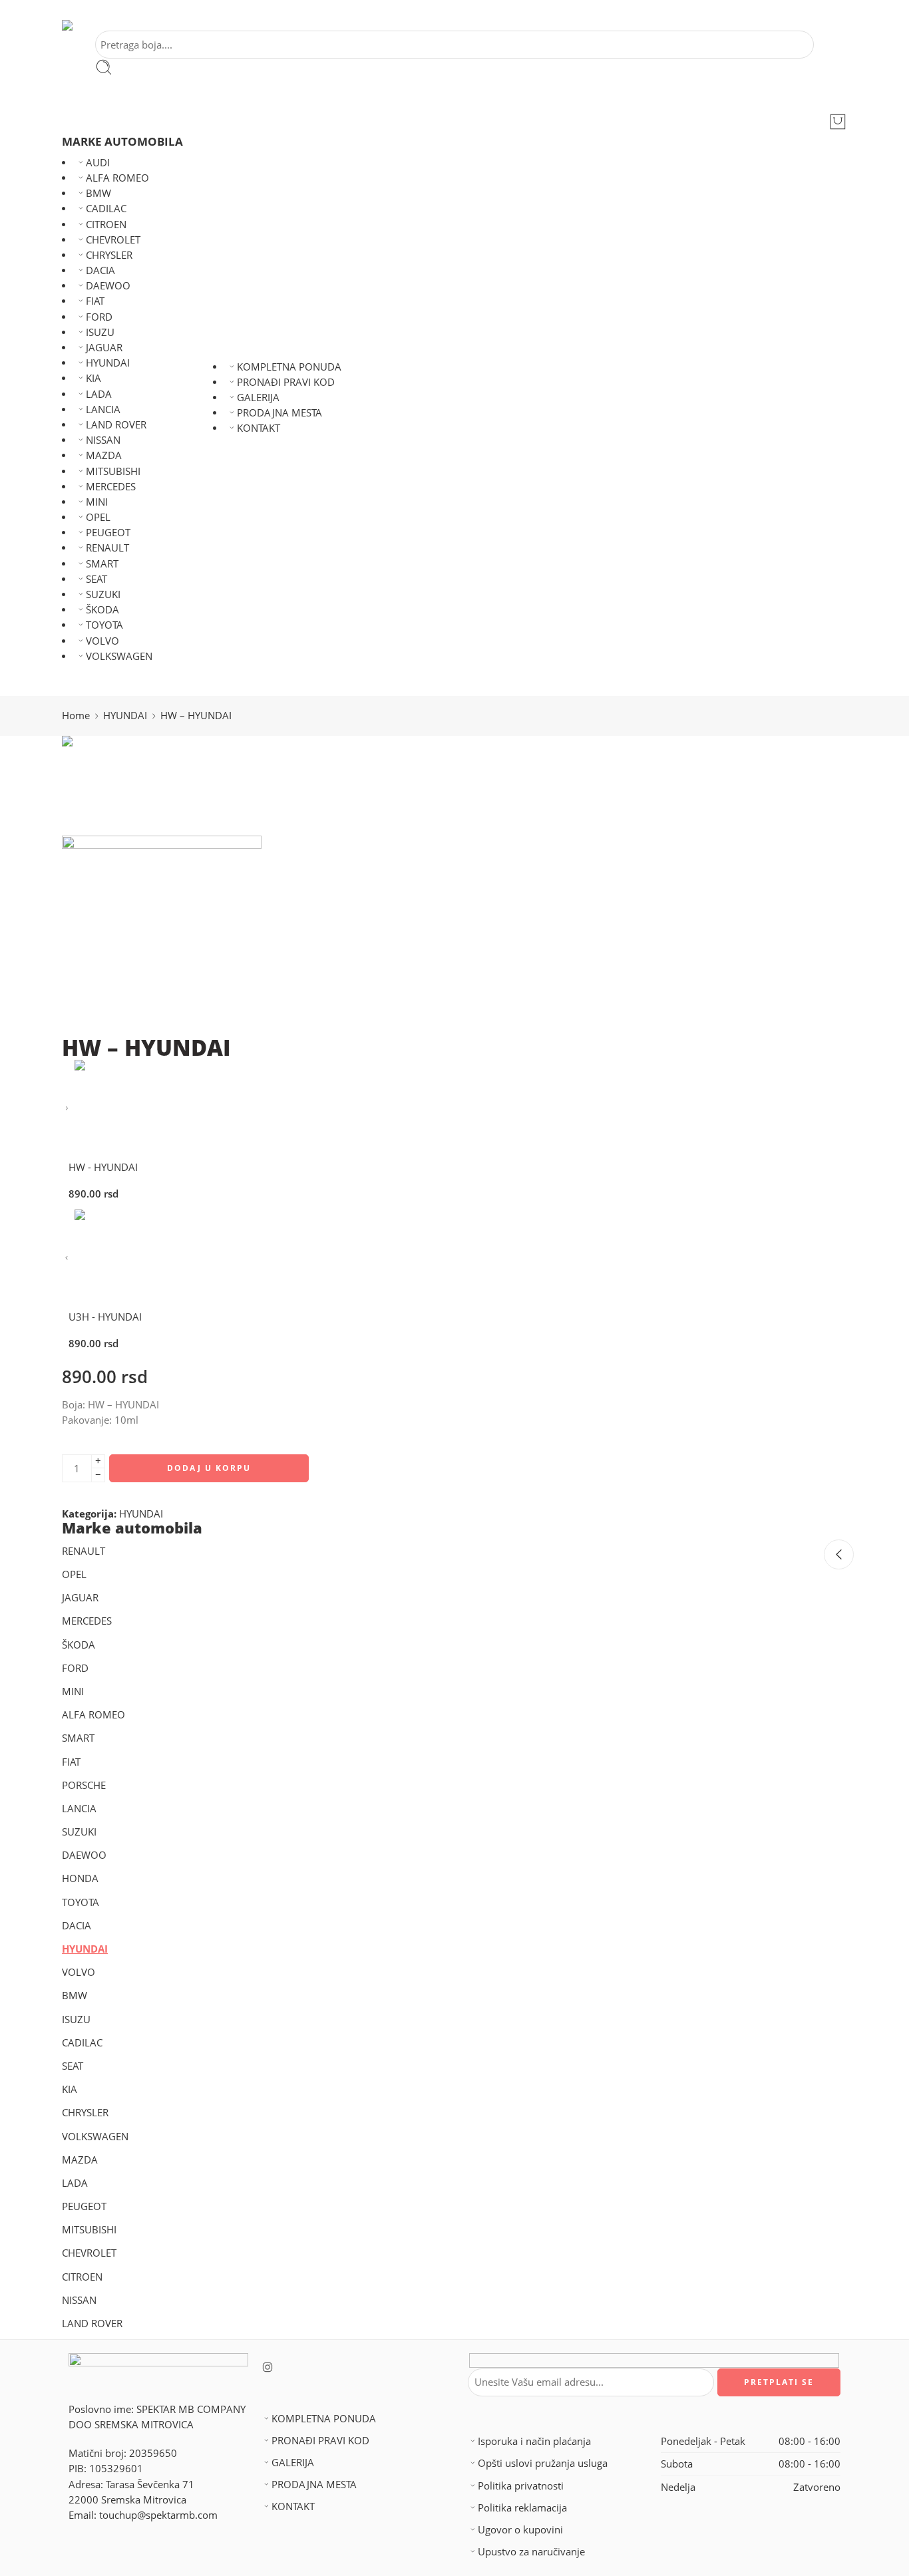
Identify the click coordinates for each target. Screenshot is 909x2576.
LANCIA (103, 409)
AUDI (98, 163)
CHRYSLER (109, 255)
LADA (99, 394)
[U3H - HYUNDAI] (67, 1258)
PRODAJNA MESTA (279, 413)
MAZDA (104, 455)
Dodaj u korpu (209, 1468)
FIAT (95, 301)
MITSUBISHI (113, 471)
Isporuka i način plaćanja (534, 2441)
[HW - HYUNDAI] (67, 1109)
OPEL (98, 517)
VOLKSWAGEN (119, 656)
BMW (98, 193)
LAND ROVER (116, 425)
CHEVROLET (113, 240)
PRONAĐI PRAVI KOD (286, 382)
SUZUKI (103, 594)
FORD (99, 317)
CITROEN (106, 225)
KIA (93, 378)
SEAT (96, 579)
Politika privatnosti (521, 2486)
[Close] (839, 1554)
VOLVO (102, 641)
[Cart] (838, 122)
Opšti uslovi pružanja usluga (543, 2463)
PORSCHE (84, 1785)
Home (76, 716)
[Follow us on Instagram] (268, 2367)
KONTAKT (259, 428)
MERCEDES (111, 487)
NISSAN (103, 440)
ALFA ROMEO (117, 178)
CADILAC (106, 209)
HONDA (80, 1878)
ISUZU (100, 332)
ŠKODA (102, 610)
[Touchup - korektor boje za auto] (87, 25)
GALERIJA (258, 398)
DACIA (100, 270)
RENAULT (107, 548)
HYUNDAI (108, 363)
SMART (102, 564)
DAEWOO (108, 286)
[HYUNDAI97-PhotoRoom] (112, 785)
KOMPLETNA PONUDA (289, 367)
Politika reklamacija (522, 2508)
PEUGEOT (108, 533)
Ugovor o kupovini (520, 2530)
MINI (97, 502)
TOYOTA (104, 625)
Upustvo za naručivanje (531, 2552)
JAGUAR (104, 348)
